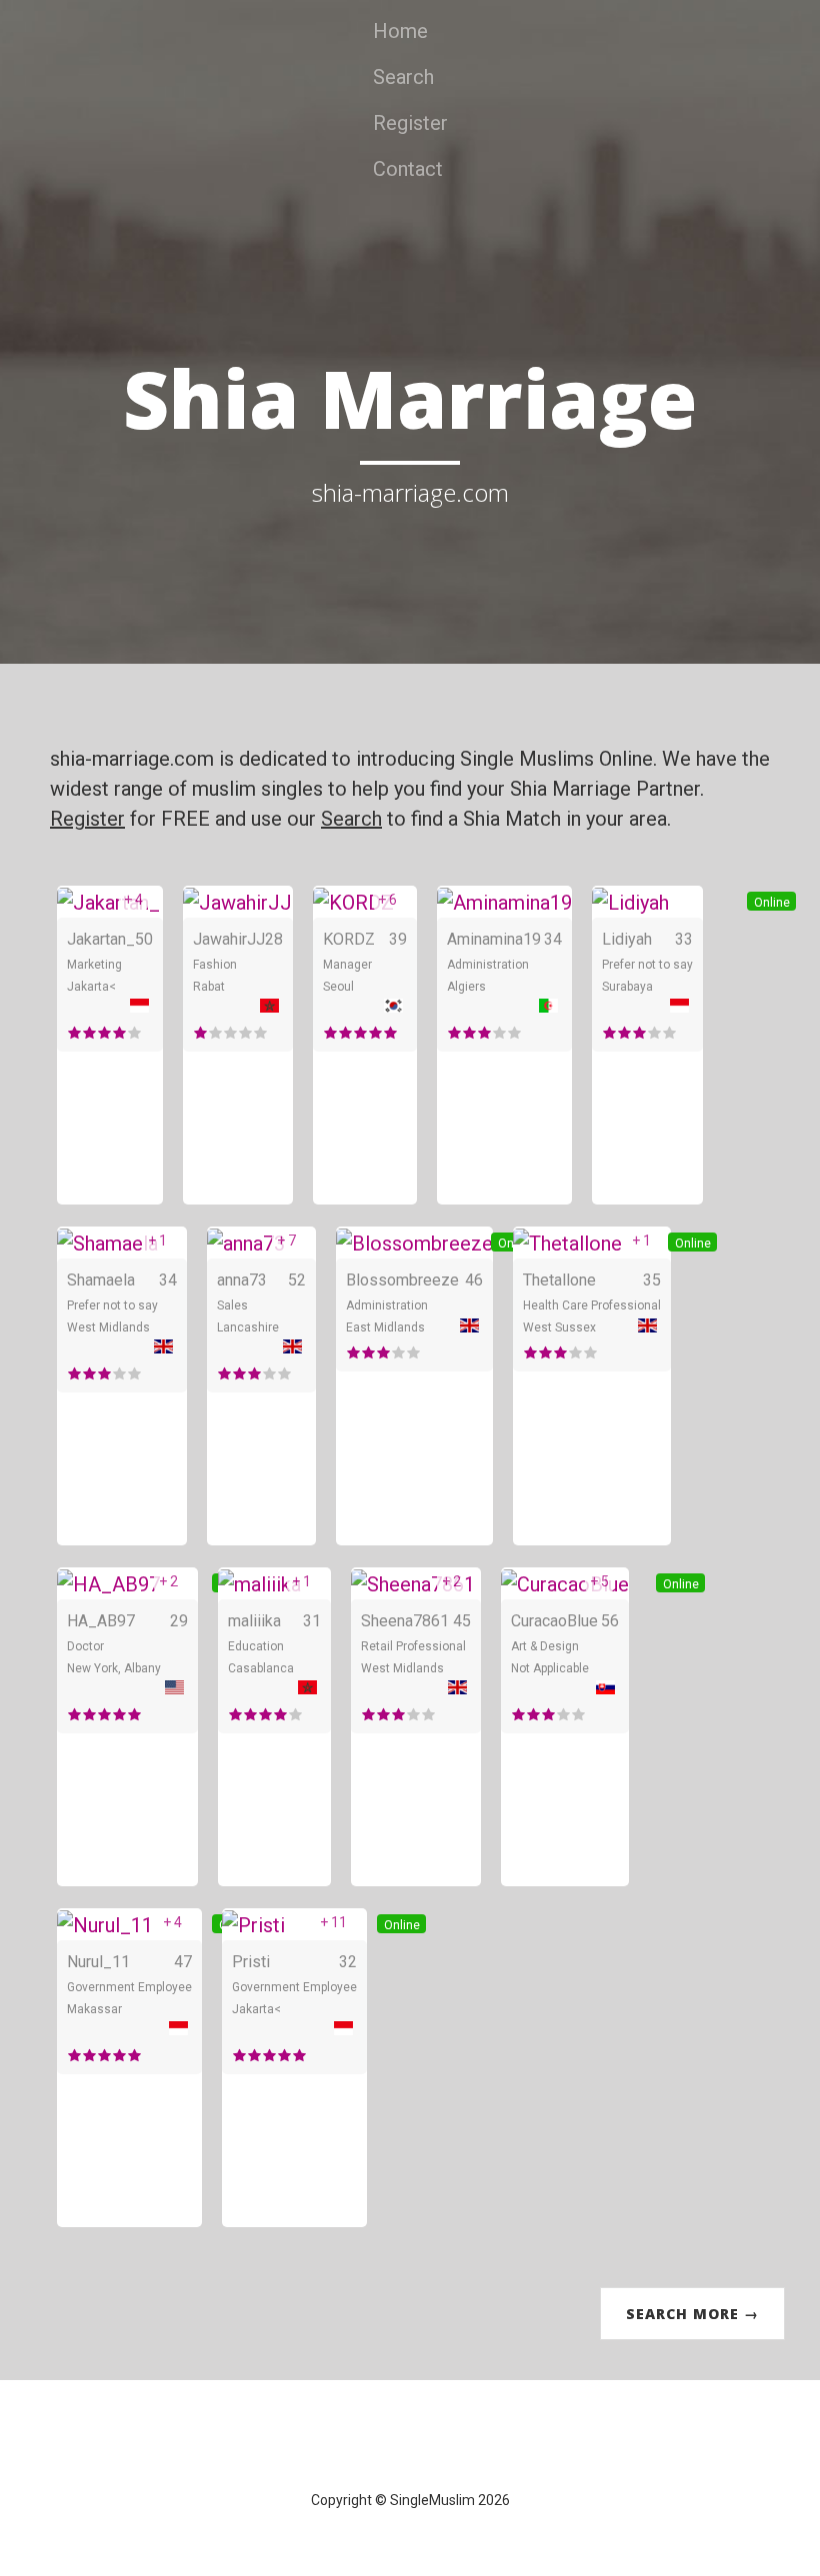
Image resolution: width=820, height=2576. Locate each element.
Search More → (692, 2314)
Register (410, 123)
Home (400, 31)
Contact (408, 169)
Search (403, 77)
